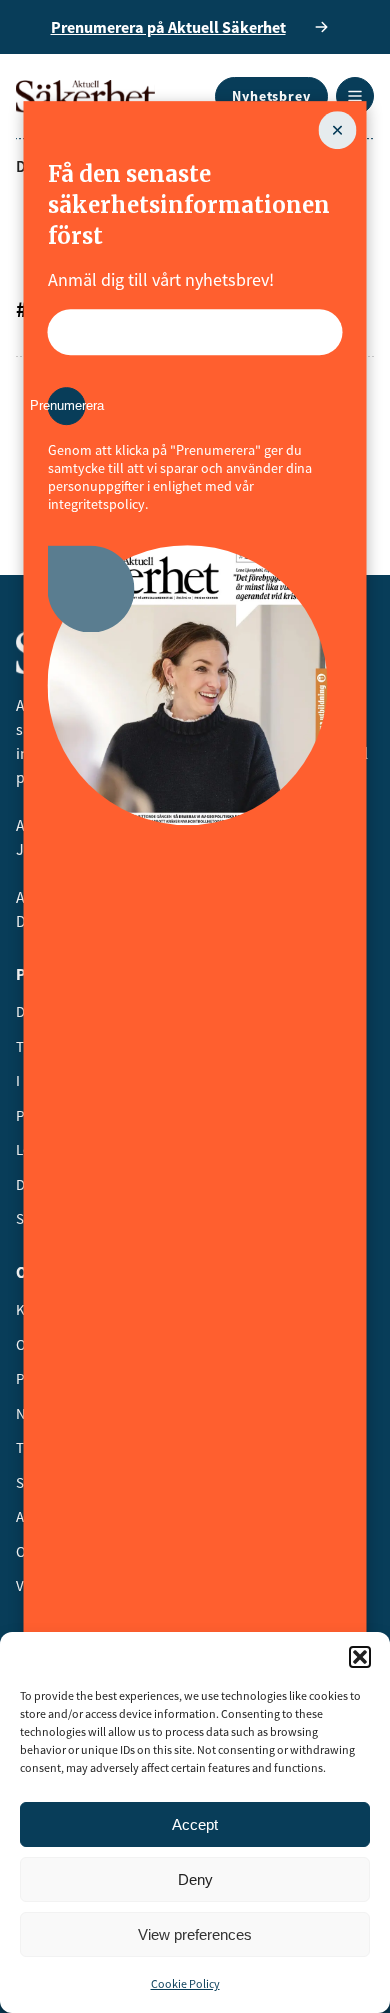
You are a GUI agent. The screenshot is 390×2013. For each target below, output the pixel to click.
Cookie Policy (185, 1983)
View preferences (195, 1934)
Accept (195, 1824)
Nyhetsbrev (271, 96)
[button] (360, 1657)
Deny (195, 1879)
